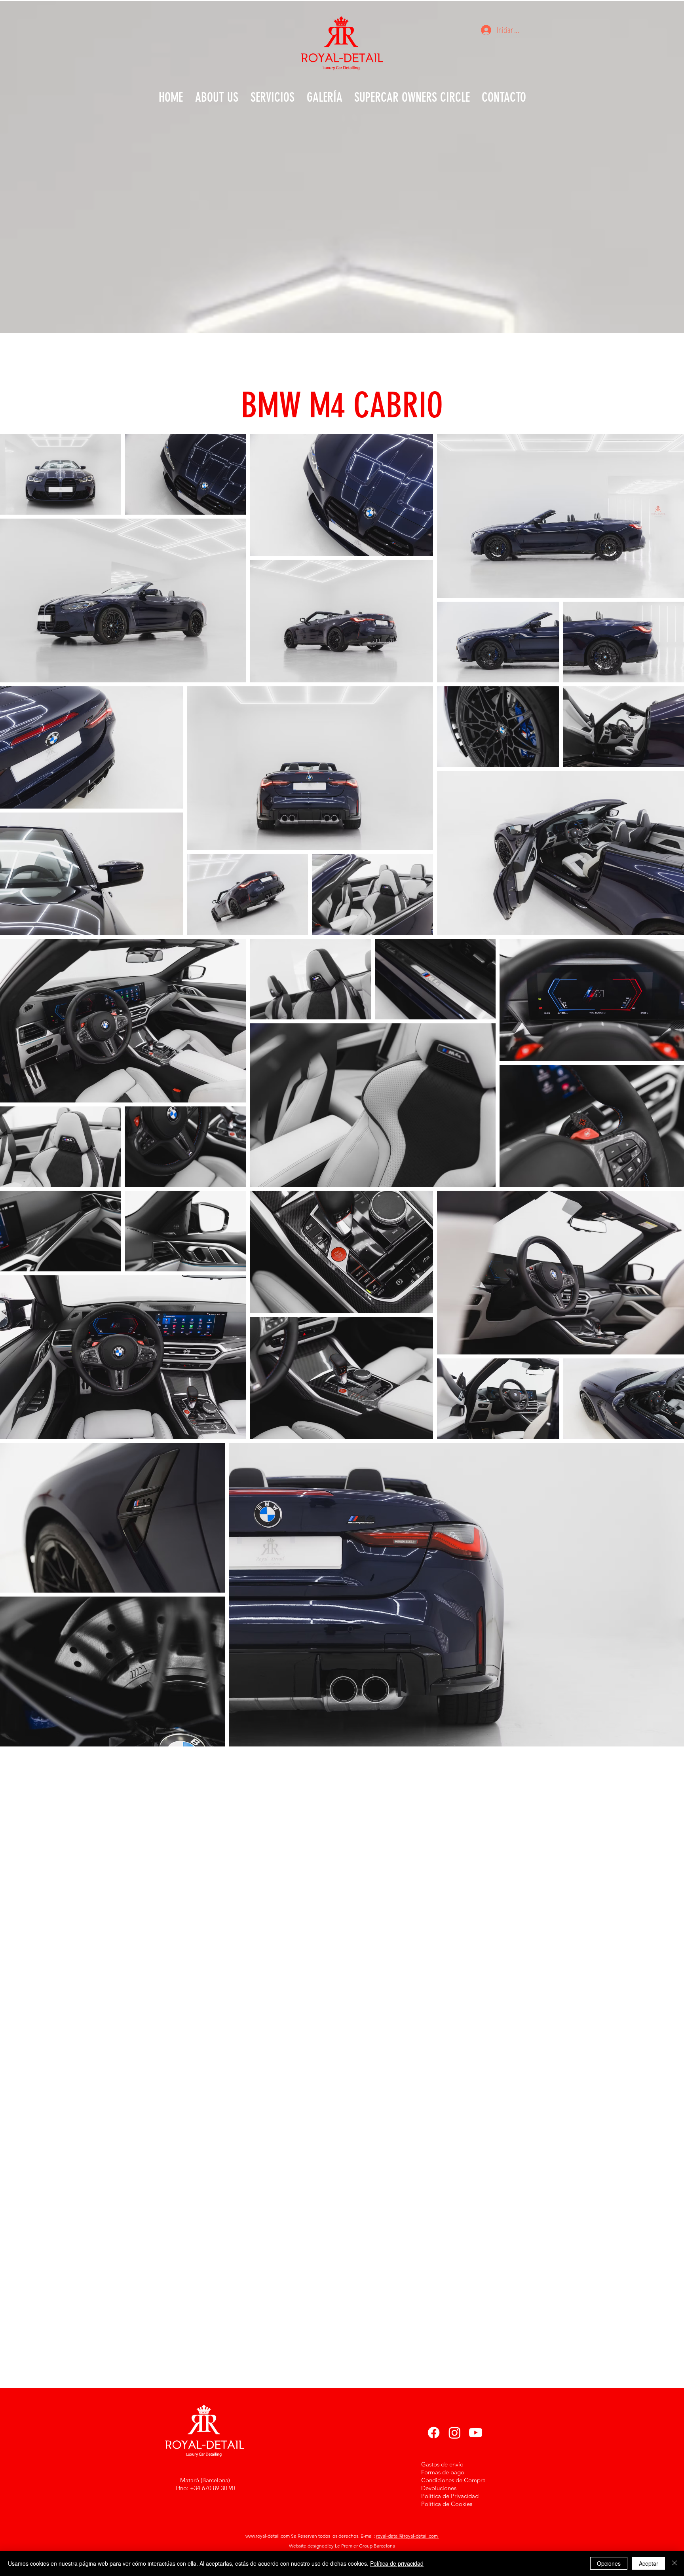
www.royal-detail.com (268, 2536)
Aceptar (649, 2563)
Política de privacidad (397, 2563)
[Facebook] (434, 2433)
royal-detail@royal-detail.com (408, 2536)
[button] (324, 97)
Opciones (609, 2563)
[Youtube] (476, 2433)
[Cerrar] (674, 2563)
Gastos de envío (442, 2464)
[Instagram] (455, 2433)
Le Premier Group (354, 2546)
